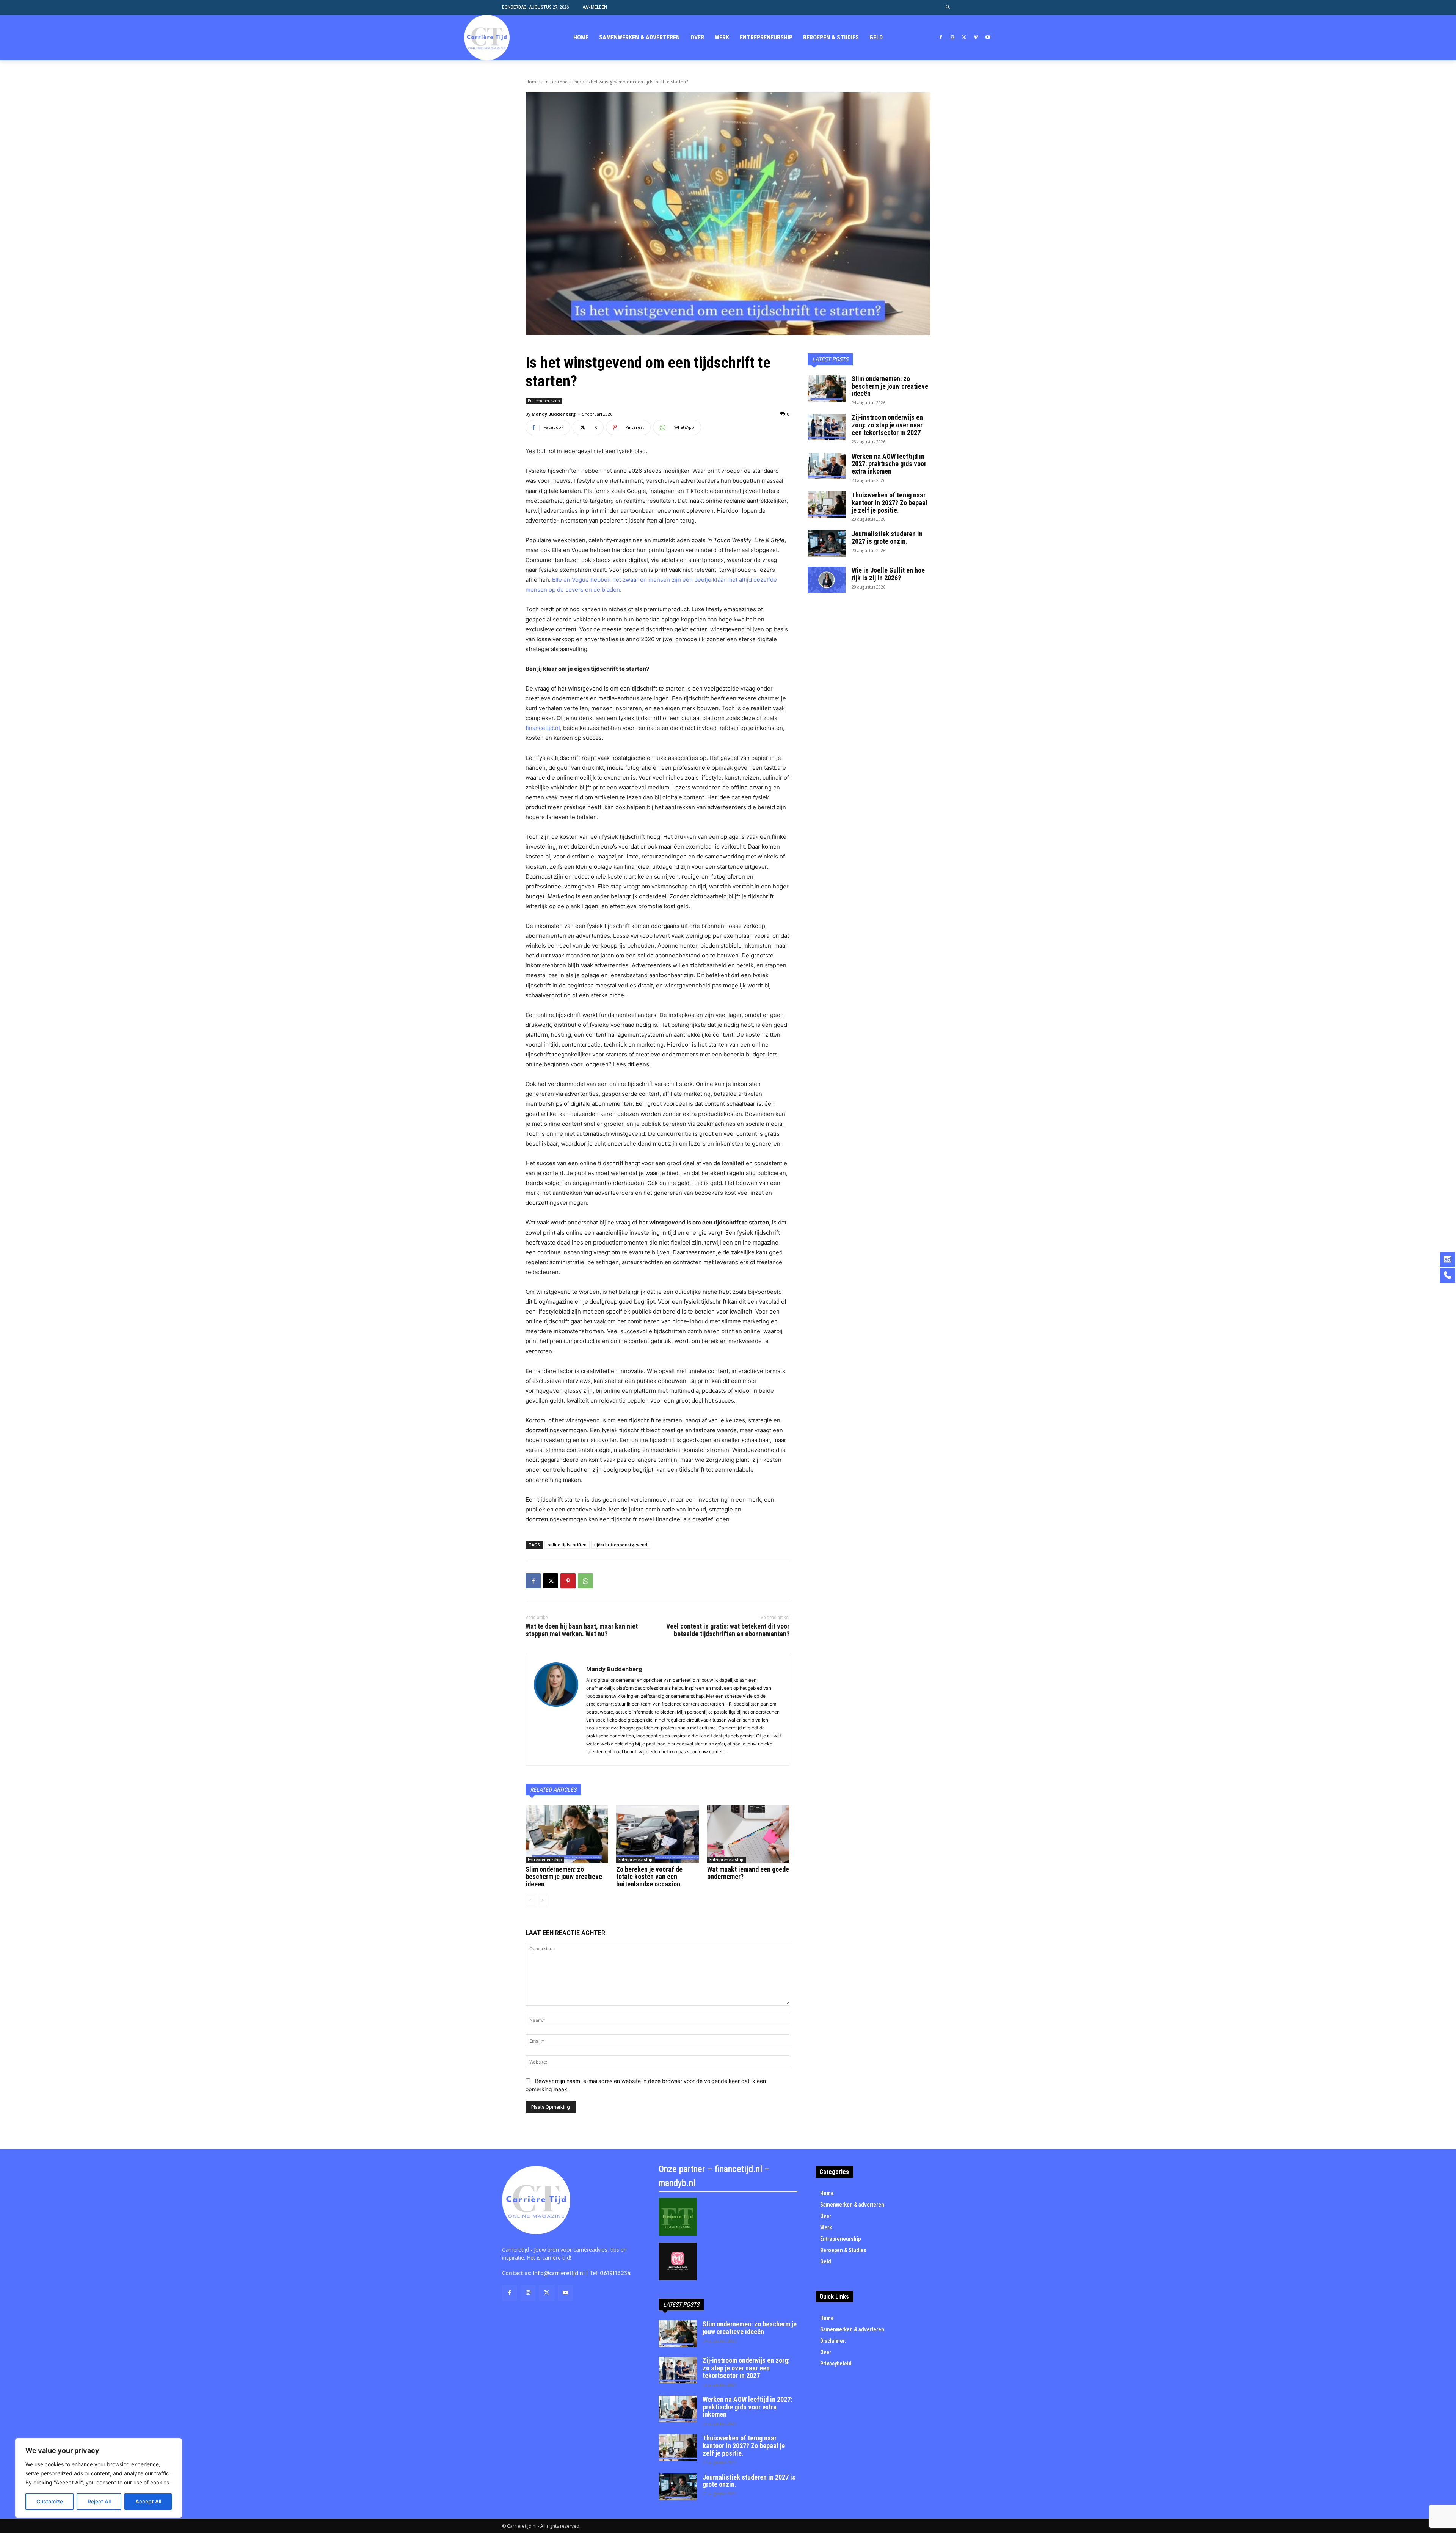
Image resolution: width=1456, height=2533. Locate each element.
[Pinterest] (568, 1581)
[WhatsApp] (585, 1581)
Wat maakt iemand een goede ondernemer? (748, 1873)
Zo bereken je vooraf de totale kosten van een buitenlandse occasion (649, 1877)
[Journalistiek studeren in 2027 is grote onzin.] (827, 543)
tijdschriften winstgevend (621, 1545)
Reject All (99, 2501)
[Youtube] (988, 38)
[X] (964, 38)
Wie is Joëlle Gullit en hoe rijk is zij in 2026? (888, 574)
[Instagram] (953, 38)
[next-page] (542, 1901)
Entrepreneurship (562, 82)
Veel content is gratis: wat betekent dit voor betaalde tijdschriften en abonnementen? (728, 1630)
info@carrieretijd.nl (559, 2273)
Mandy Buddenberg (554, 414)
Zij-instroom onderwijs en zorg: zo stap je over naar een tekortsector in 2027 (887, 425)
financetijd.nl (543, 728)
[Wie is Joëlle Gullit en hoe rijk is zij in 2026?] (827, 580)
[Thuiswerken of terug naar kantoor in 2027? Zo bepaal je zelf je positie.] (827, 505)
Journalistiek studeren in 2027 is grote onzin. (887, 538)
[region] (99, 2478)
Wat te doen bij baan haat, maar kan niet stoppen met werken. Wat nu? (582, 1630)
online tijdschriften (567, 1545)
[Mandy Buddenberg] (556, 1710)
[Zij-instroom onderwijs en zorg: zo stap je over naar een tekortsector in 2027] (827, 427)
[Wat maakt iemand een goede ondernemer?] (748, 1834)
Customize (50, 2501)
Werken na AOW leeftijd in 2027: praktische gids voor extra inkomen (889, 464)
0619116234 (615, 2273)
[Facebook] (941, 38)
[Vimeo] (976, 38)
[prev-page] (530, 1901)
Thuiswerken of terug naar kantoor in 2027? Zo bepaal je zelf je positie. (890, 503)
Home (532, 82)
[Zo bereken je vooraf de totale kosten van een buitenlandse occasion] (657, 1834)
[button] (948, 7)
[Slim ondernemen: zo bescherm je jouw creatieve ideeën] (567, 1834)
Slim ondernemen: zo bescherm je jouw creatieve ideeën (564, 1877)
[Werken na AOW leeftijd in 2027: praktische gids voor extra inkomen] (827, 466)
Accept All (148, 2501)
